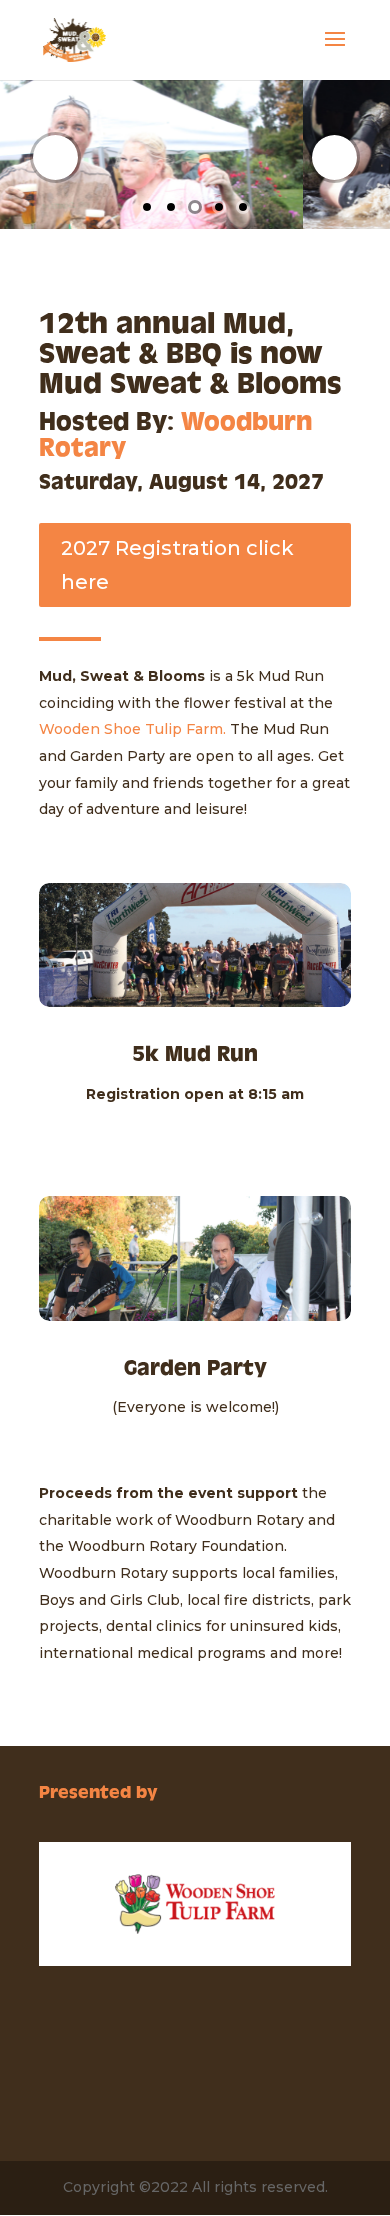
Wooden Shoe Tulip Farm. (132, 729)
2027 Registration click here (177, 565)
